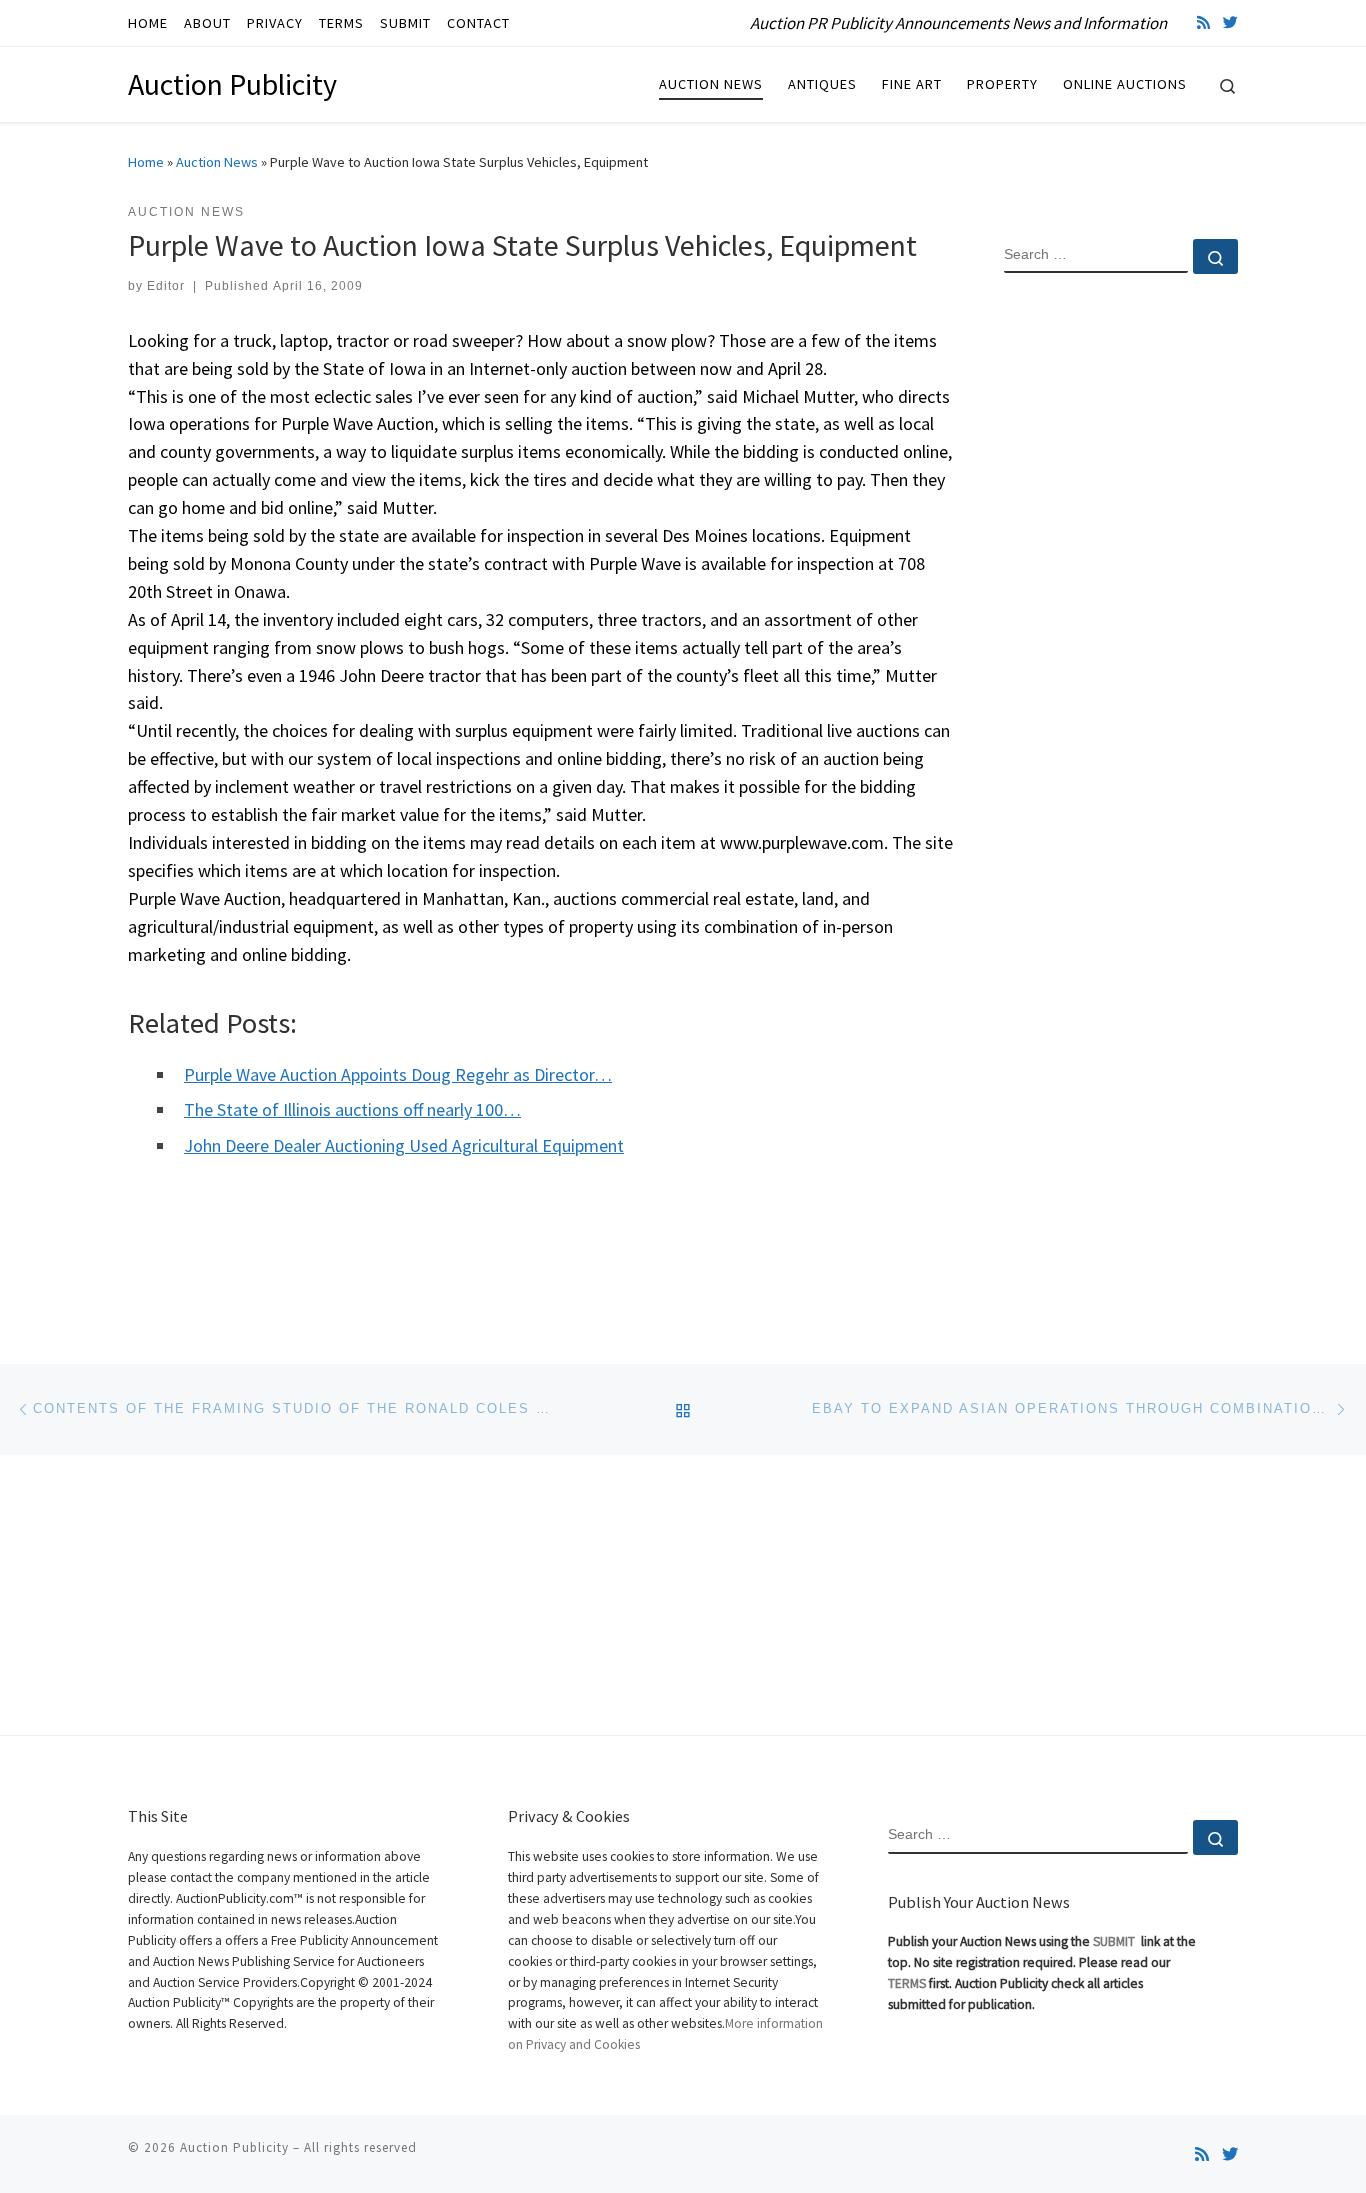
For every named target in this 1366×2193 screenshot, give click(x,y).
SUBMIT (1115, 1941)
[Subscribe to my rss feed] (1203, 22)
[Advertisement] (1121, 613)
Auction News (217, 162)
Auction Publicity (234, 2147)
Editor (166, 286)
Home (146, 162)
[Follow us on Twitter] (1230, 22)
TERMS (907, 1983)
